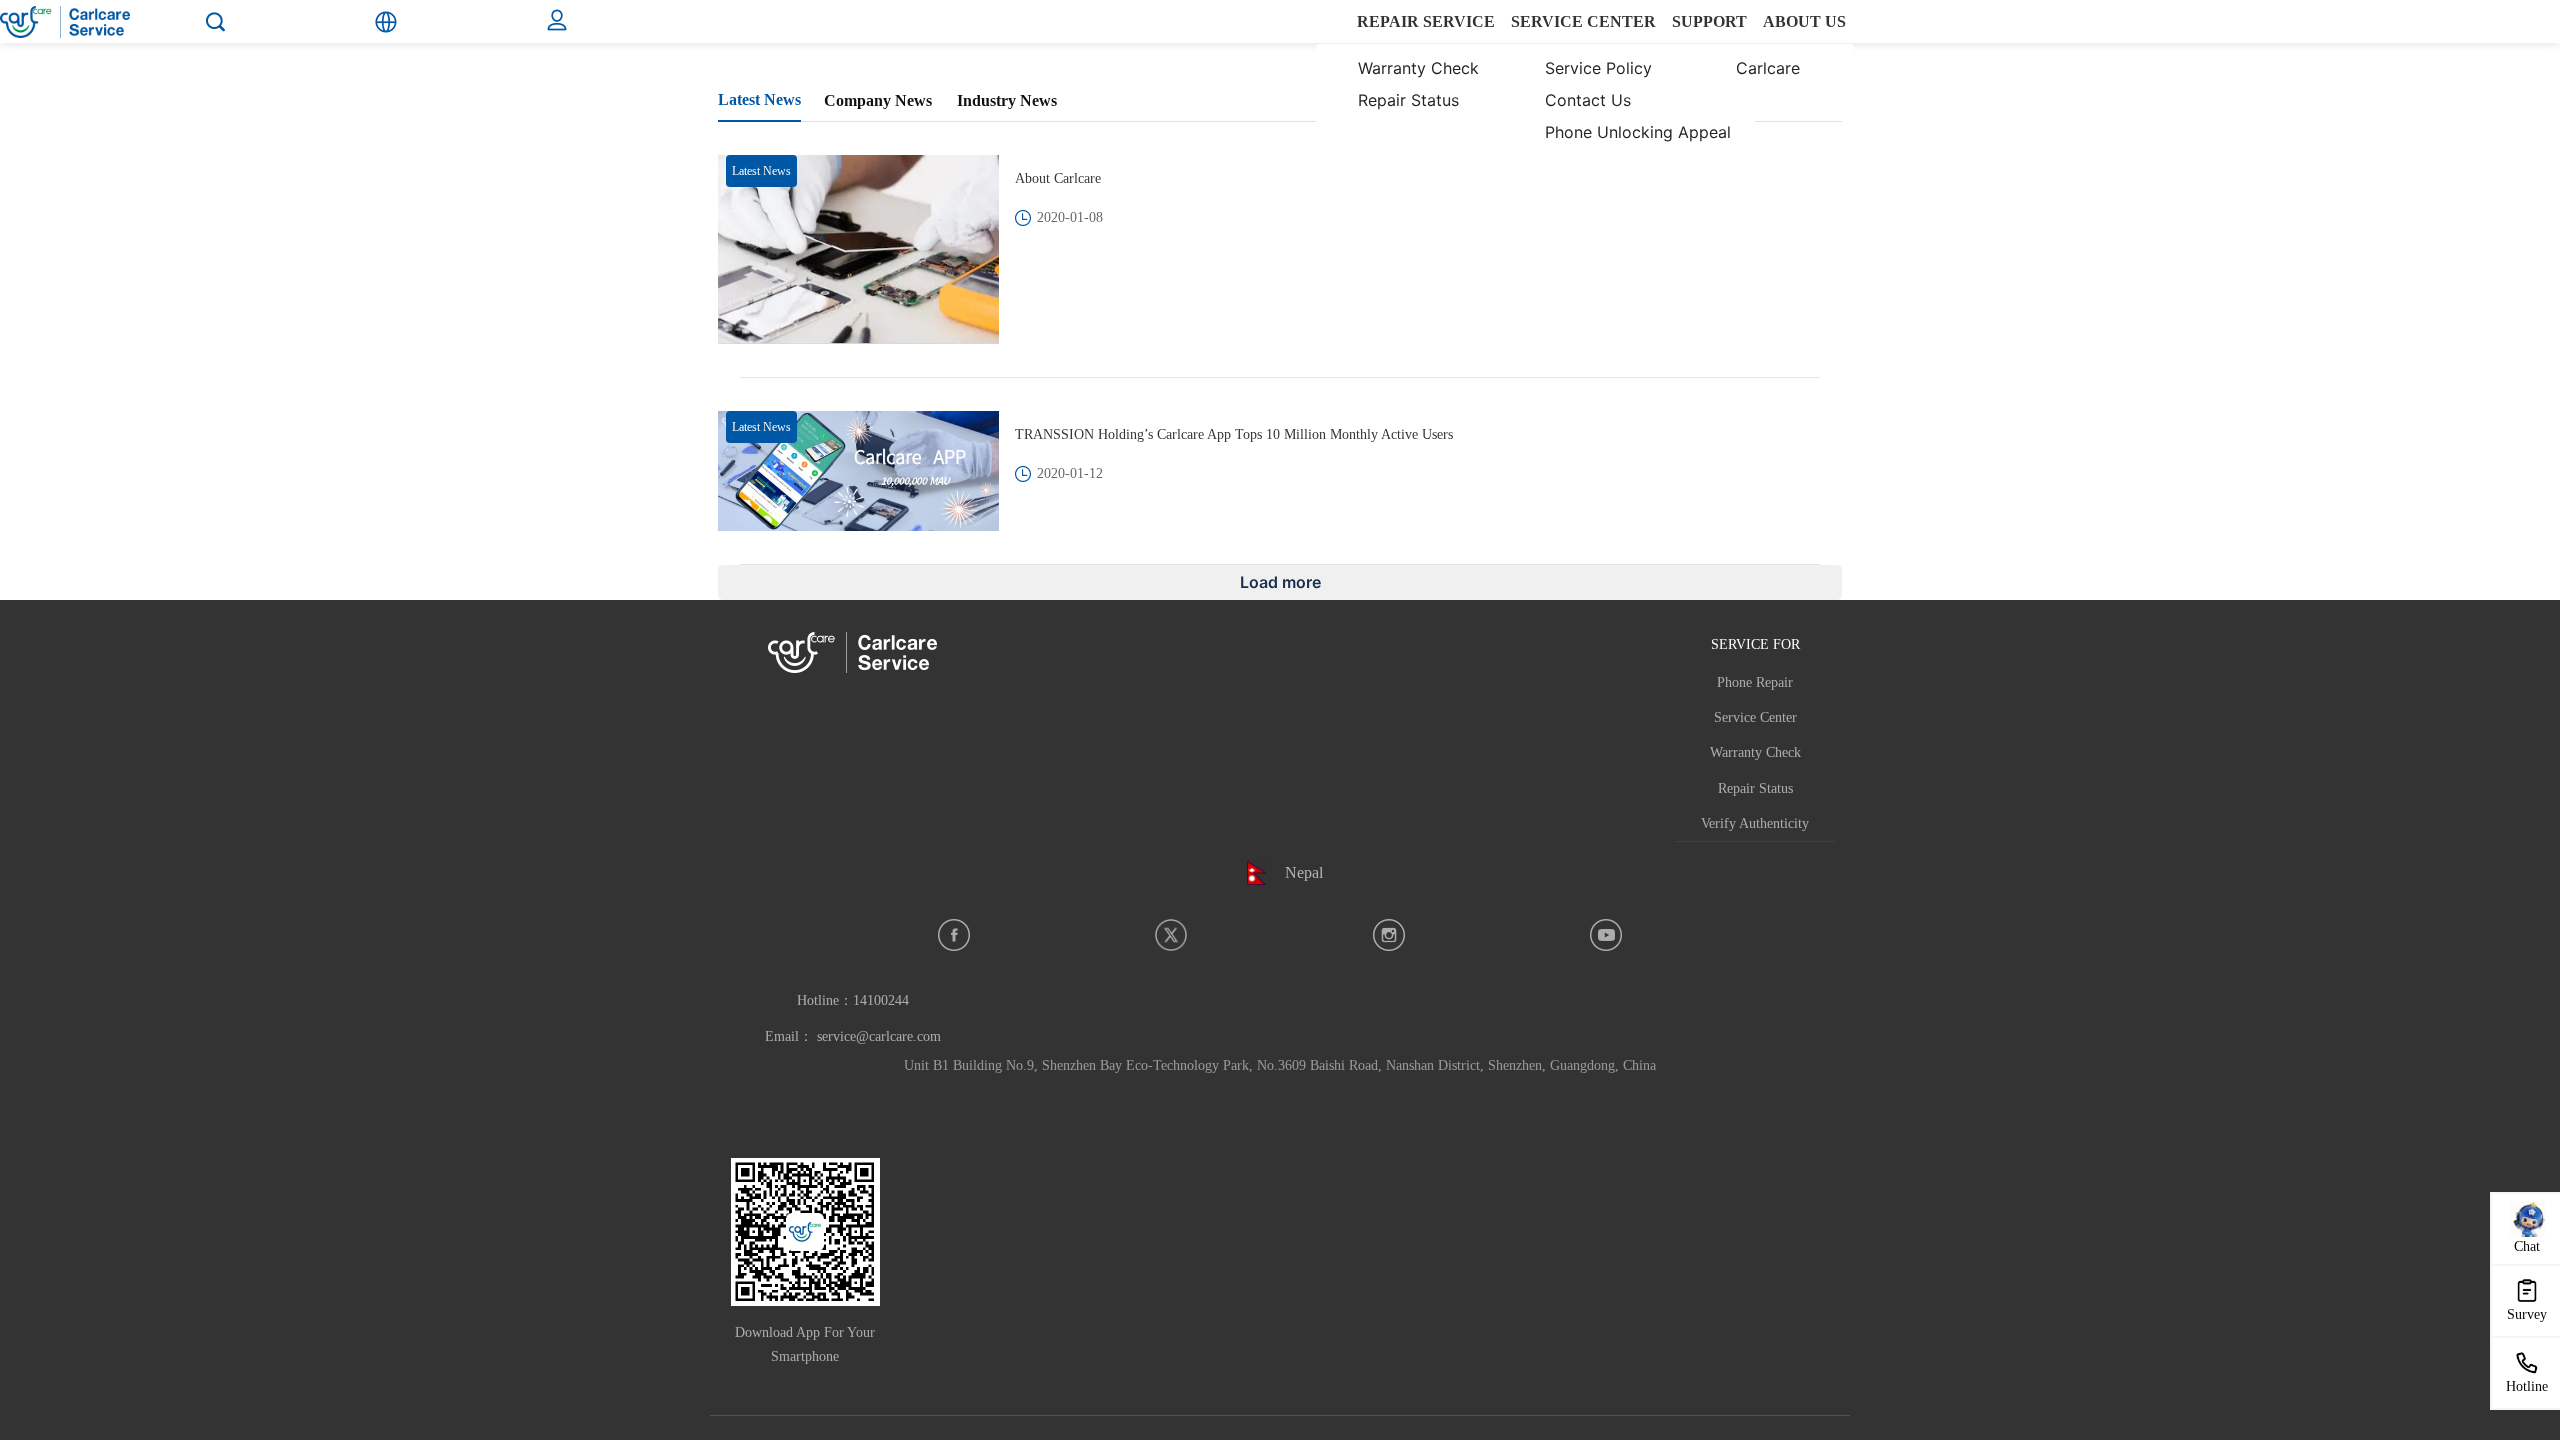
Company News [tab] (878, 100)
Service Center (1755, 717)
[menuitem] (1405, 84)
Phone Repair (1755, 682)
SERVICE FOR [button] (1755, 644)
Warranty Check (1755, 752)
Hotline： (853, 1000)
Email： (853, 1036)
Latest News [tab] (759, 99)
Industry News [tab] (1007, 100)
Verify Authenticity (1755, 823)
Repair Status (1755, 788)
